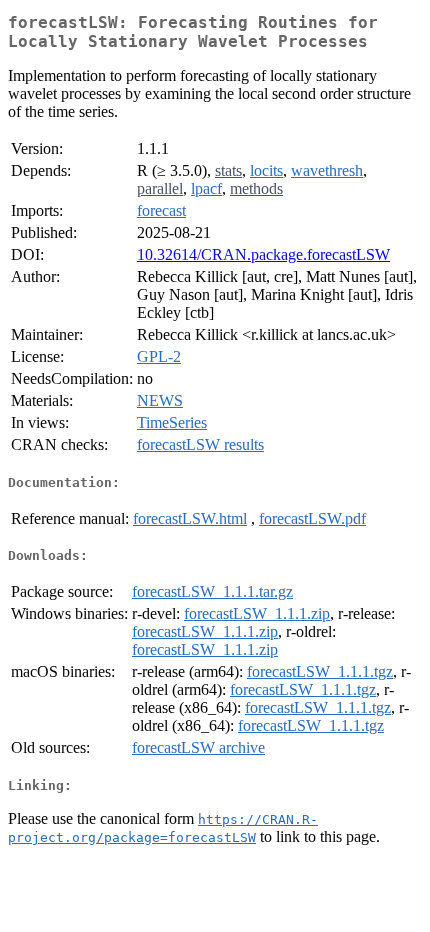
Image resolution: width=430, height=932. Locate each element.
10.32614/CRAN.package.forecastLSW (263, 254)
